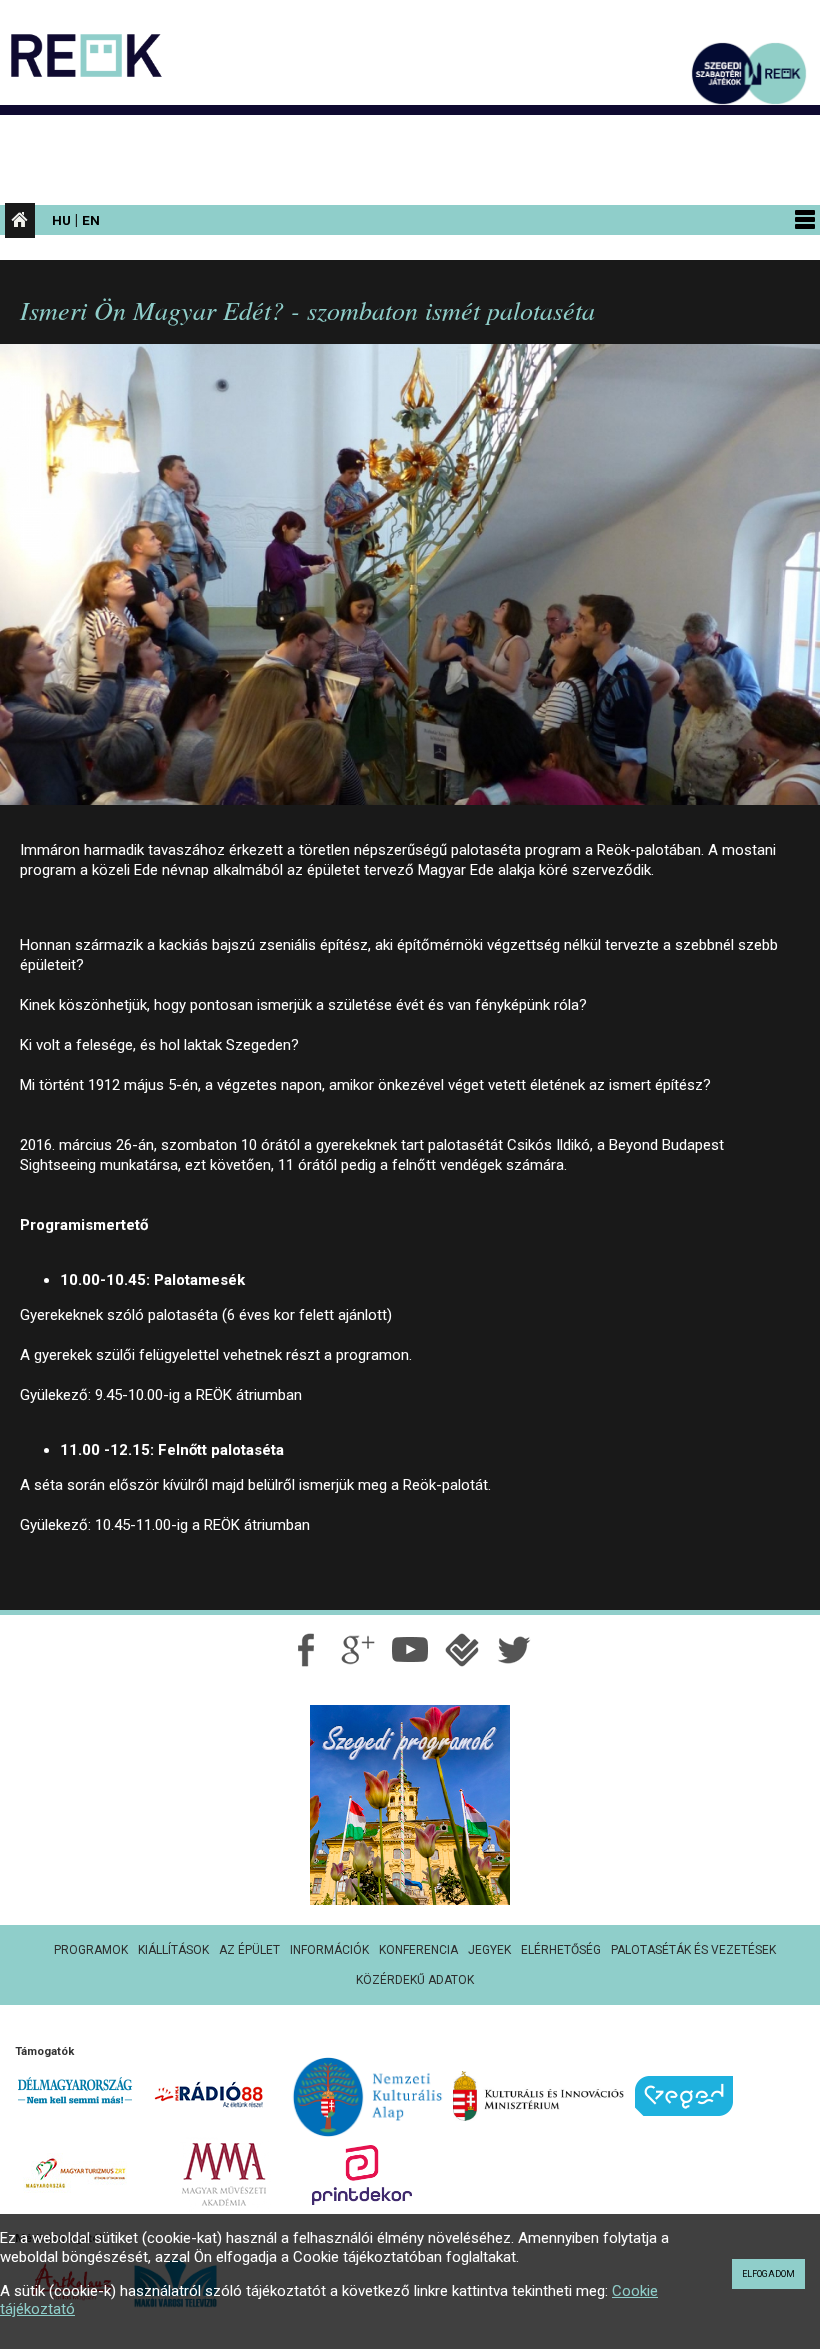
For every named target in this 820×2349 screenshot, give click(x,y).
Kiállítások (173, 1950)
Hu (61, 220)
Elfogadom (768, 2274)
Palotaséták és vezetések (693, 1950)
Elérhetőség (561, 1950)
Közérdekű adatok (415, 1980)
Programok (91, 1950)
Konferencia (418, 1950)
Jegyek (489, 1950)
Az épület (249, 1950)
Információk (329, 1950)
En (91, 220)
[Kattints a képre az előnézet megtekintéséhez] (410, 583)
